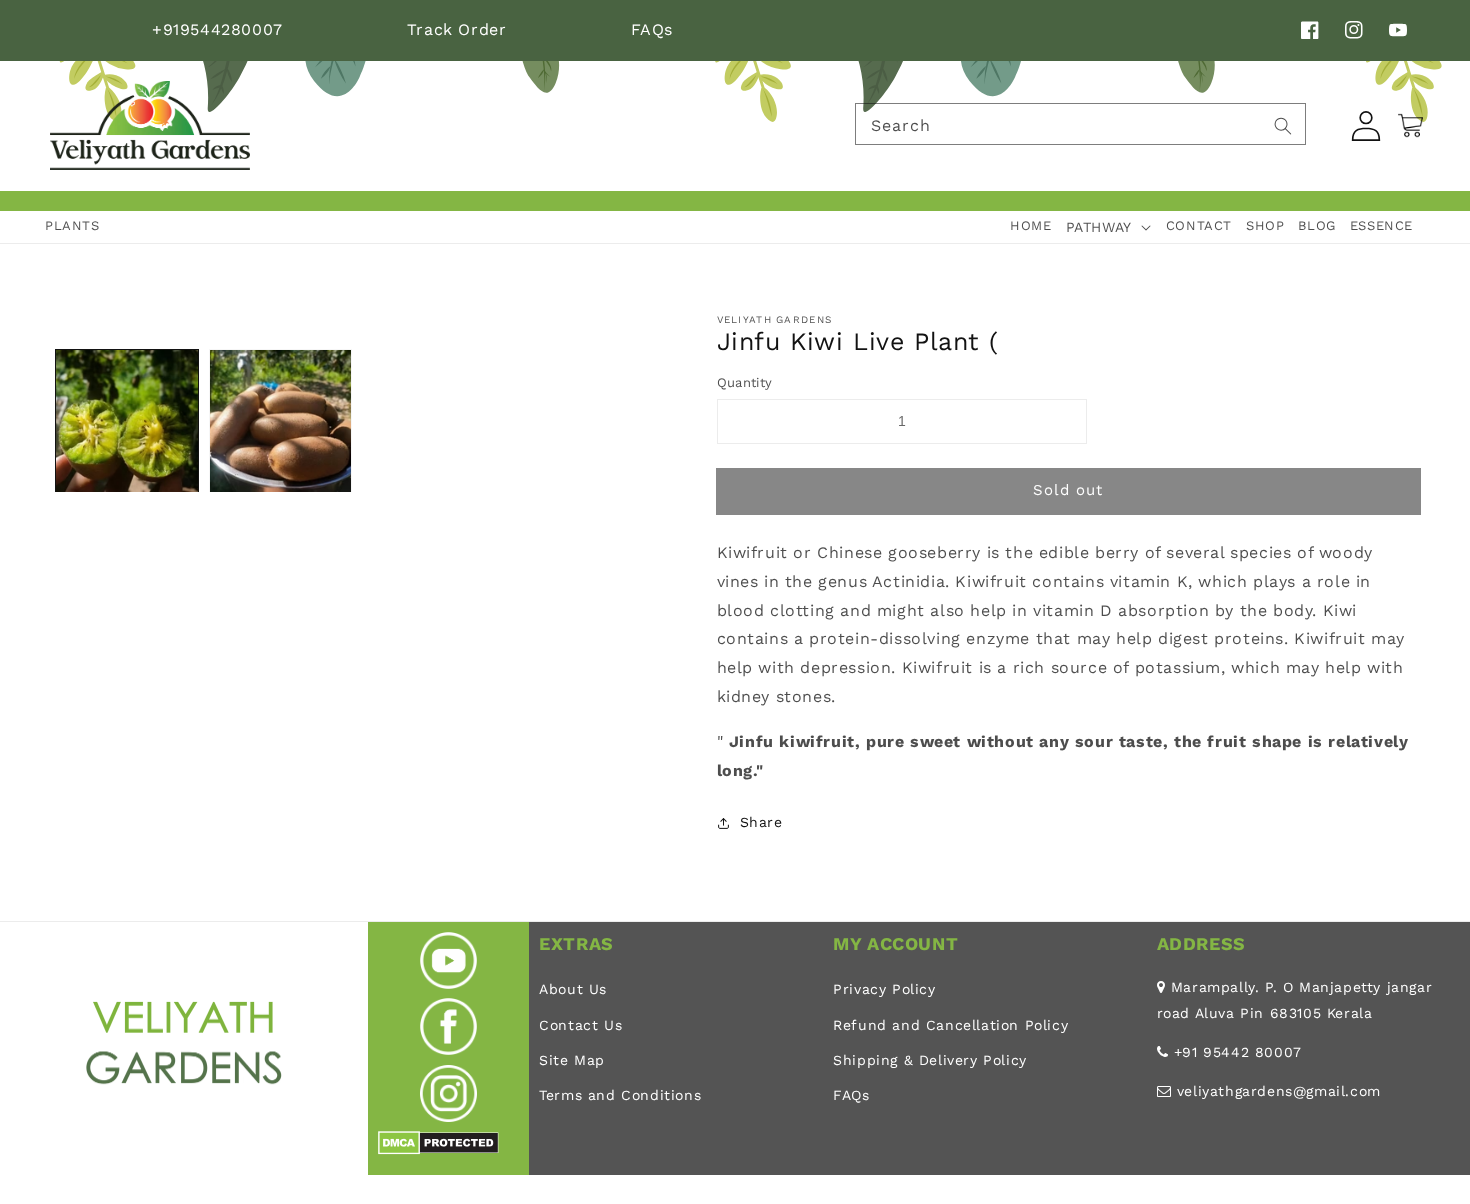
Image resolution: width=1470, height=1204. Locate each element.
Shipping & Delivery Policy (930, 1060)
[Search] (1283, 126)
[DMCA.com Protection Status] (438, 1149)
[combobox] (1080, 124)
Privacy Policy (884, 989)
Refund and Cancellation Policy (950, 1025)
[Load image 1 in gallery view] (127, 421)
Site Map (572, 1060)
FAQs (652, 29)
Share (761, 822)
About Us (573, 989)
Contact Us (580, 1025)
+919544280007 (217, 29)
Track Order (457, 29)
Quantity (745, 382)
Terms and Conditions (620, 1095)
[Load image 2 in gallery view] (281, 421)
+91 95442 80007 (1238, 1052)
